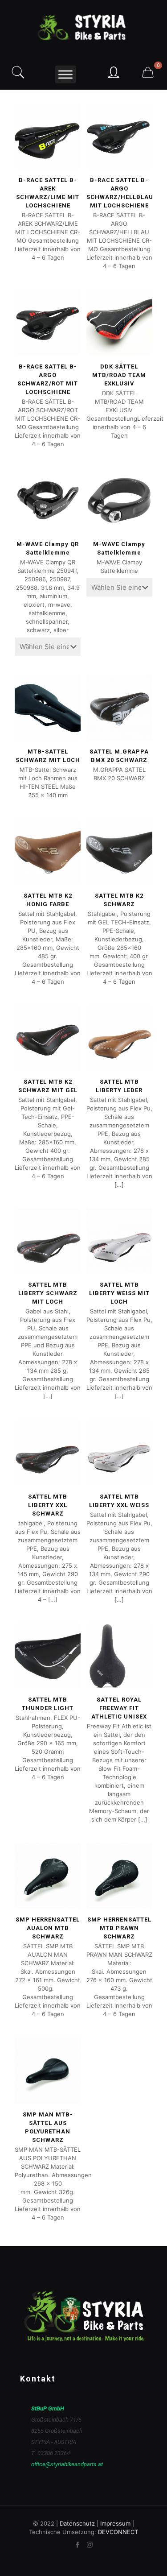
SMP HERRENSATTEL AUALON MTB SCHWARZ (48, 1928)
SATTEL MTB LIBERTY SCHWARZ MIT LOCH (48, 1293)
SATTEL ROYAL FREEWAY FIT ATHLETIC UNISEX (119, 1708)
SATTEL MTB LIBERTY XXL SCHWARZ (48, 1505)
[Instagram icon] (90, 2545)
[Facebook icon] (78, 2545)
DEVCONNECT (118, 2532)
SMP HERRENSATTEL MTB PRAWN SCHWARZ (119, 1928)
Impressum (115, 2523)
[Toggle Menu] (65, 74)
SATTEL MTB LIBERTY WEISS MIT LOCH (119, 1293)
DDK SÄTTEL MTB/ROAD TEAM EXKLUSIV (119, 375)
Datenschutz (77, 2523)
